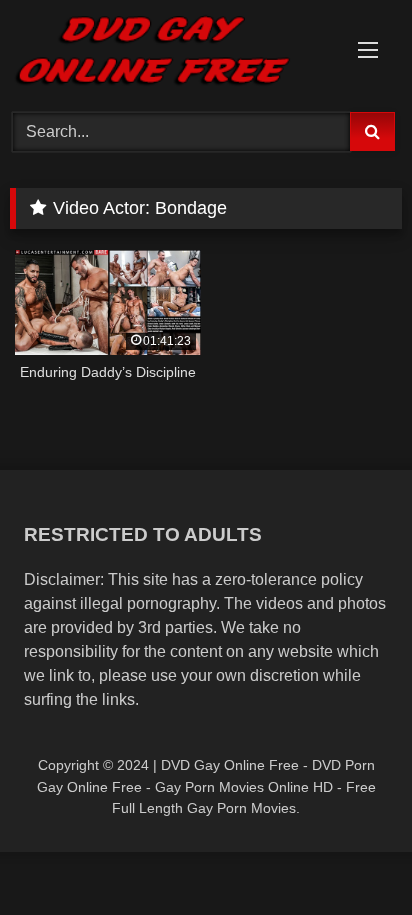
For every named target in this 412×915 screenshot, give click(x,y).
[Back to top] (350, 855)
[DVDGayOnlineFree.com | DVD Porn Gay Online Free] (169, 53)
